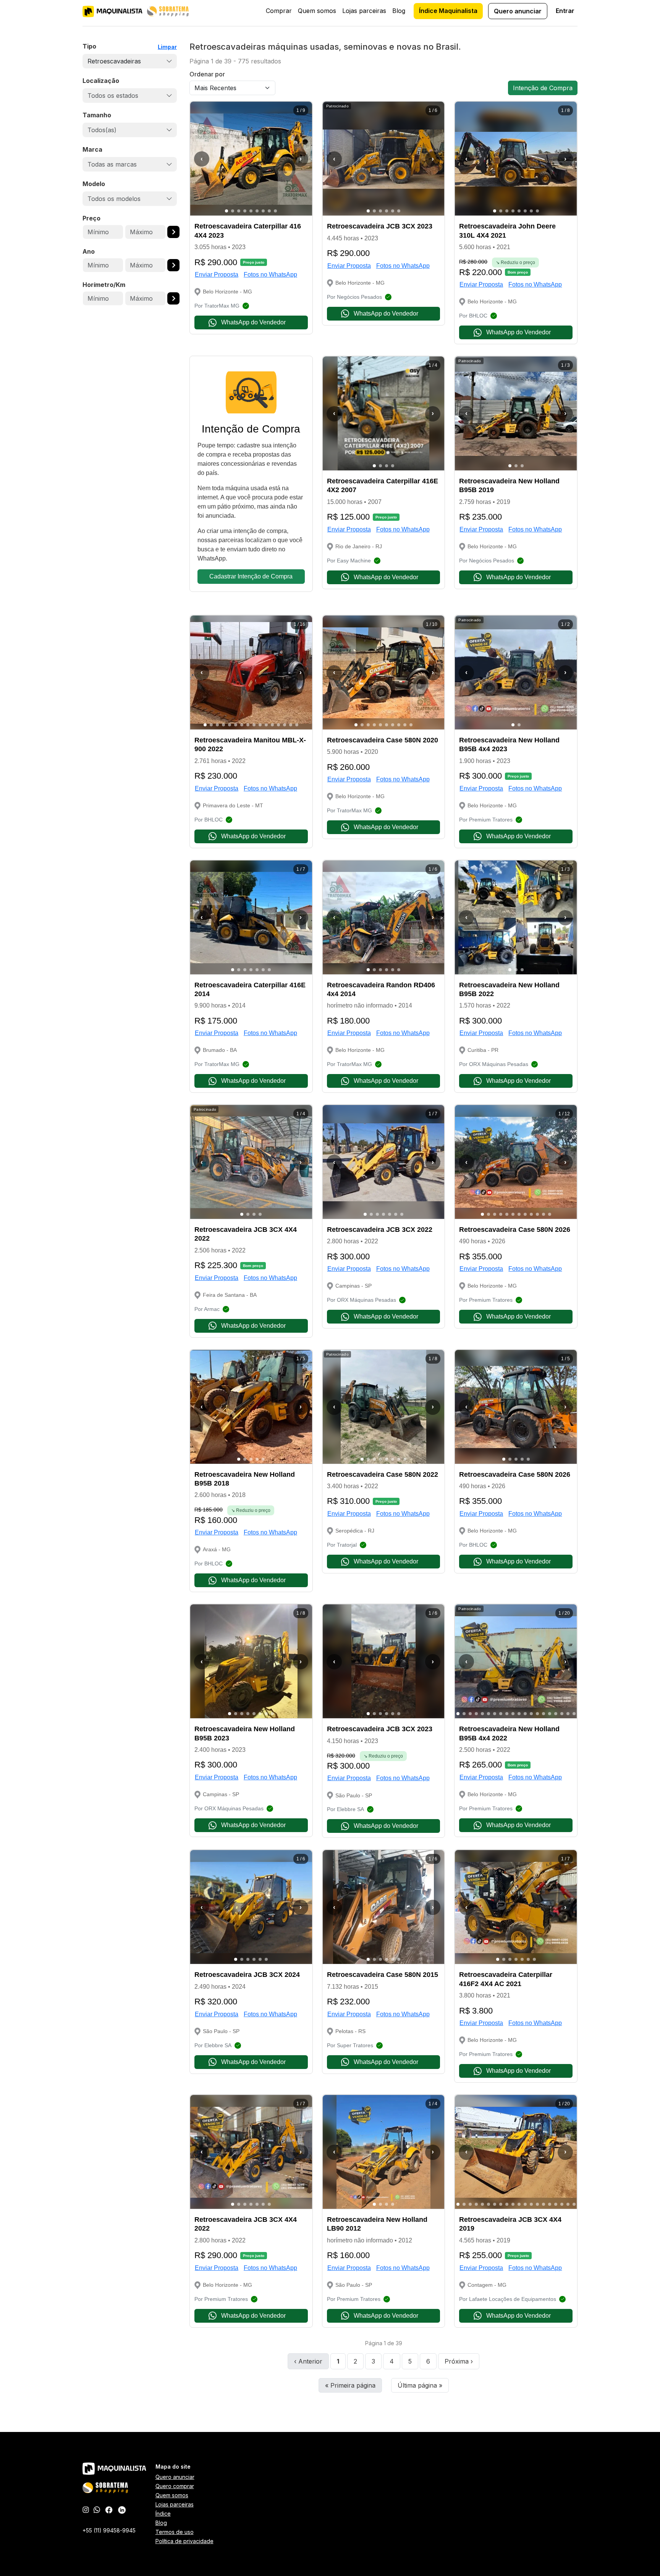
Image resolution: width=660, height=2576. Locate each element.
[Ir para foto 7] (263, 211)
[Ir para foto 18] (562, 1714)
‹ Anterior (308, 2361)
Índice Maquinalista (448, 11)
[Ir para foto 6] (257, 211)
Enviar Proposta (217, 275)
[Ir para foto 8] (269, 211)
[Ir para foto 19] (568, 1714)
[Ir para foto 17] (556, 1714)
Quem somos (317, 11)
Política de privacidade (184, 2541)
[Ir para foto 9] (275, 211)
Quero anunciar (518, 11)
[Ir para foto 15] (291, 725)
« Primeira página (350, 2385)
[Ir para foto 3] (239, 211)
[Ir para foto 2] (233, 211)
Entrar (565, 11)
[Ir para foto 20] (574, 1714)
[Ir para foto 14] (285, 725)
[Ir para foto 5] (251, 211)
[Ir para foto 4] (245, 211)
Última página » (420, 2385)
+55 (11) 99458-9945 (109, 2530)
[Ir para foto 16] (297, 725)
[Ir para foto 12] (272, 725)
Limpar (167, 47)
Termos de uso (175, 2532)
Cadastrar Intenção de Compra (251, 576)
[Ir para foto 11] (266, 725)
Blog (399, 11)
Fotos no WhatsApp (270, 275)
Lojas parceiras (364, 11)
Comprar (279, 11)
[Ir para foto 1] (226, 211)
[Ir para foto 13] (278, 725)
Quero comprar (175, 2486)
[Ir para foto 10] (260, 725)
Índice (163, 2514)
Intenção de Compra (543, 88)
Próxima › (459, 2361)
